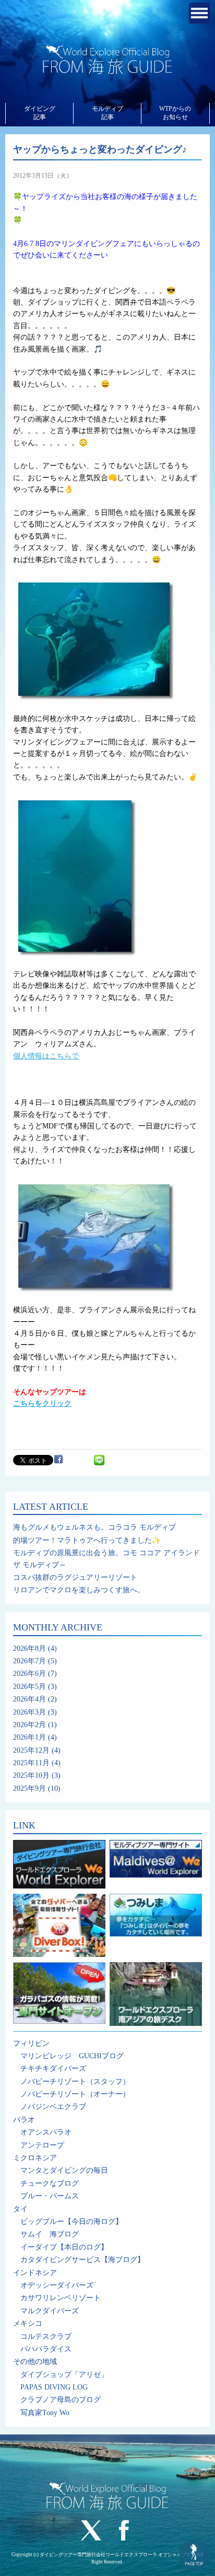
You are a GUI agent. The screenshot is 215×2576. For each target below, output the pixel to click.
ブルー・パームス (50, 2196)
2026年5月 (29, 1687)
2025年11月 (31, 1763)
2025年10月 (31, 1775)
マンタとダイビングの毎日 (64, 2170)
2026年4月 (29, 1699)
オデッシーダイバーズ (57, 2285)
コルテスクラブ (46, 2336)
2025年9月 (29, 1788)
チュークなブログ (50, 2183)
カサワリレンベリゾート (61, 2298)
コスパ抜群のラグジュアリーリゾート (75, 1577)
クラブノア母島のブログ (61, 2400)
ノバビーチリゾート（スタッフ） (75, 2082)
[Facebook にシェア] (58, 1459)
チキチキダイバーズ (53, 2068)
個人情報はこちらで (46, 1056)
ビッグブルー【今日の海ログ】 (71, 2222)
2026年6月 (29, 1674)
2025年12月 (31, 1750)
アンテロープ (42, 2145)
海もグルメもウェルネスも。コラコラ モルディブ (94, 1527)
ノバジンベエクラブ (53, 2107)
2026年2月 (29, 1725)
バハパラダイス (46, 2349)
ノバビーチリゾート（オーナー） (75, 2094)
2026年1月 (29, 1737)
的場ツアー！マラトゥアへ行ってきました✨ (87, 1540)
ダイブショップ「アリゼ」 (64, 2375)
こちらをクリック (42, 1403)
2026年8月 (29, 1648)
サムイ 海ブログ (50, 2234)
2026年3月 (29, 1712)
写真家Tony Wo (45, 2413)
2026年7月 (29, 1661)
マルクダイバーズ (50, 2311)
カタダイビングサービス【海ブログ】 (82, 2260)
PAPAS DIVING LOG (54, 2387)
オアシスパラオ (46, 2132)
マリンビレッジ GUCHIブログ (72, 2056)
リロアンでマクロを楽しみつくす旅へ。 (79, 1590)
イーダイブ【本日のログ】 (64, 2247)
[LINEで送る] (99, 1459)
